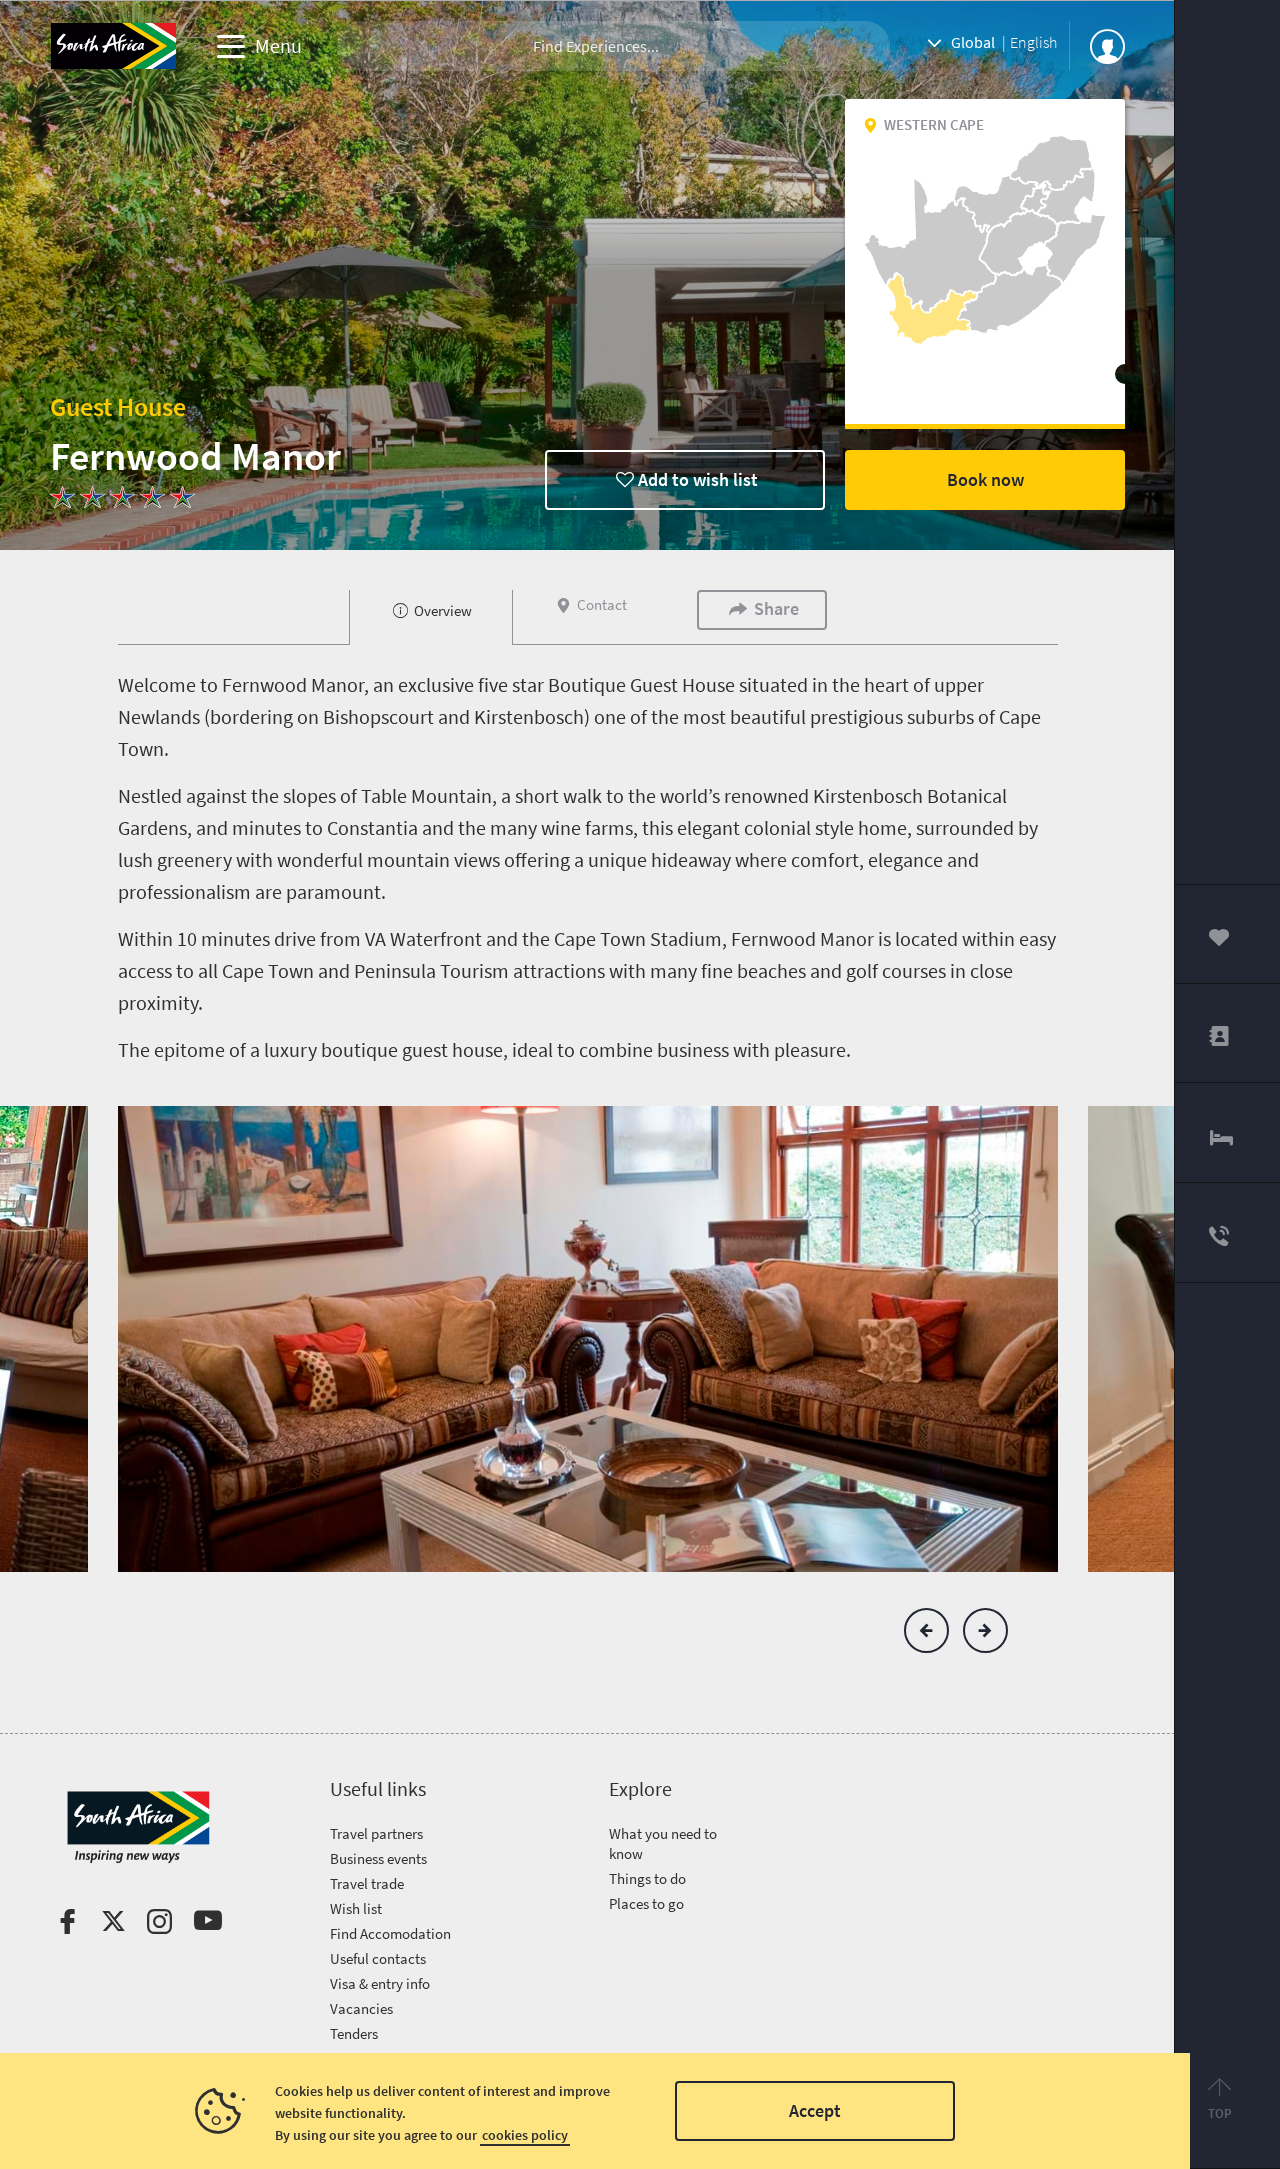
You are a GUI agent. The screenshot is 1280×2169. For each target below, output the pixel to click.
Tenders (354, 2033)
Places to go (646, 1903)
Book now (985, 479)
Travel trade (367, 1883)
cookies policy (525, 2135)
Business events (378, 1858)
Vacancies (361, 2008)
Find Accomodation (390, 1933)
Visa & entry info (380, 1983)
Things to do (647, 1878)
